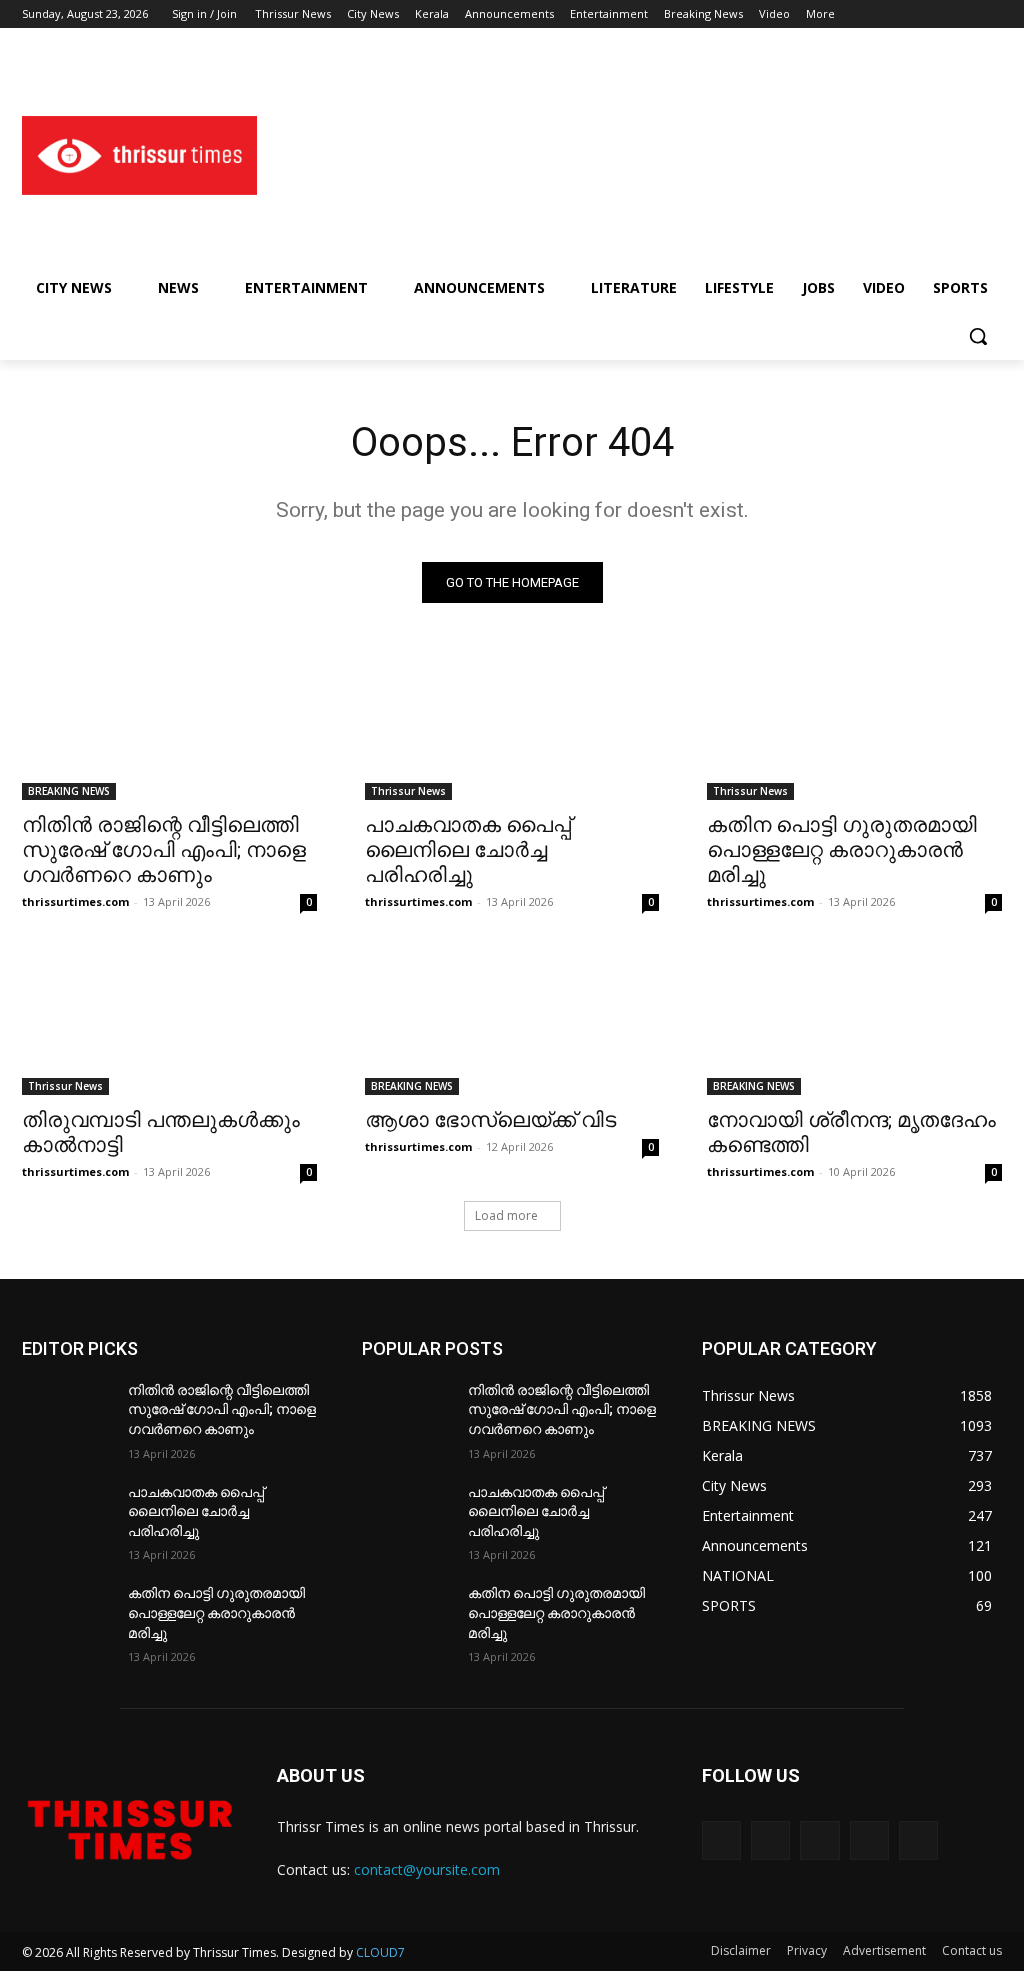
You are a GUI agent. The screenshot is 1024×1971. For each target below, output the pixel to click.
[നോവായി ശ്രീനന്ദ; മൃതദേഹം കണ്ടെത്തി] (854, 1020)
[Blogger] (721, 1840)
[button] (978, 336)
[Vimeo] (962, 14)
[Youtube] (990, 14)
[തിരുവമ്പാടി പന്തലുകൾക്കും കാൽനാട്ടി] (169, 1020)
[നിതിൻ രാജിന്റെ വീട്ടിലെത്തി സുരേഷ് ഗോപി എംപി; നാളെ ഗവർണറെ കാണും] (169, 726)
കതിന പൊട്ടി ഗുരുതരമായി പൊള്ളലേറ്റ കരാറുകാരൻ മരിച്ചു (842, 850)
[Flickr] (819, 1840)
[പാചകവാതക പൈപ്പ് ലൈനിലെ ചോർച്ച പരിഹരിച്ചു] (512, 726)
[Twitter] (935, 14)
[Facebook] (879, 14)
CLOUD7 (380, 1952)
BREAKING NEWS (69, 791)
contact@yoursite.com (427, 1869)
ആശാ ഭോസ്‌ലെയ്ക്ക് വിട (490, 1120)
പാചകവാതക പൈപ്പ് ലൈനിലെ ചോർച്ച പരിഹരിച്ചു (468, 850)
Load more (506, 1215)
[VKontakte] (918, 1840)
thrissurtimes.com (75, 901)
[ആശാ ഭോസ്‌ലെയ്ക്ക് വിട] (512, 1020)
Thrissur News (408, 791)
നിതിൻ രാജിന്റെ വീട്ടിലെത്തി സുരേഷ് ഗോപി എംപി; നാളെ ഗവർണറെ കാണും (164, 850)
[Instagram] (907, 14)
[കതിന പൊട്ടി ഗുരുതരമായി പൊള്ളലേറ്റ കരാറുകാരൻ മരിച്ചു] (854, 726)
